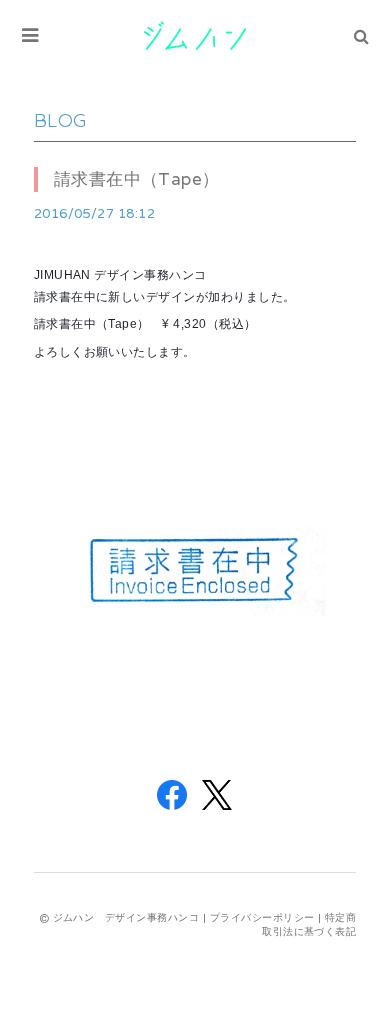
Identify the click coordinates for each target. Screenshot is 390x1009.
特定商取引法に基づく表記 (309, 924)
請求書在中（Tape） (137, 179)
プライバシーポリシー (262, 917)
